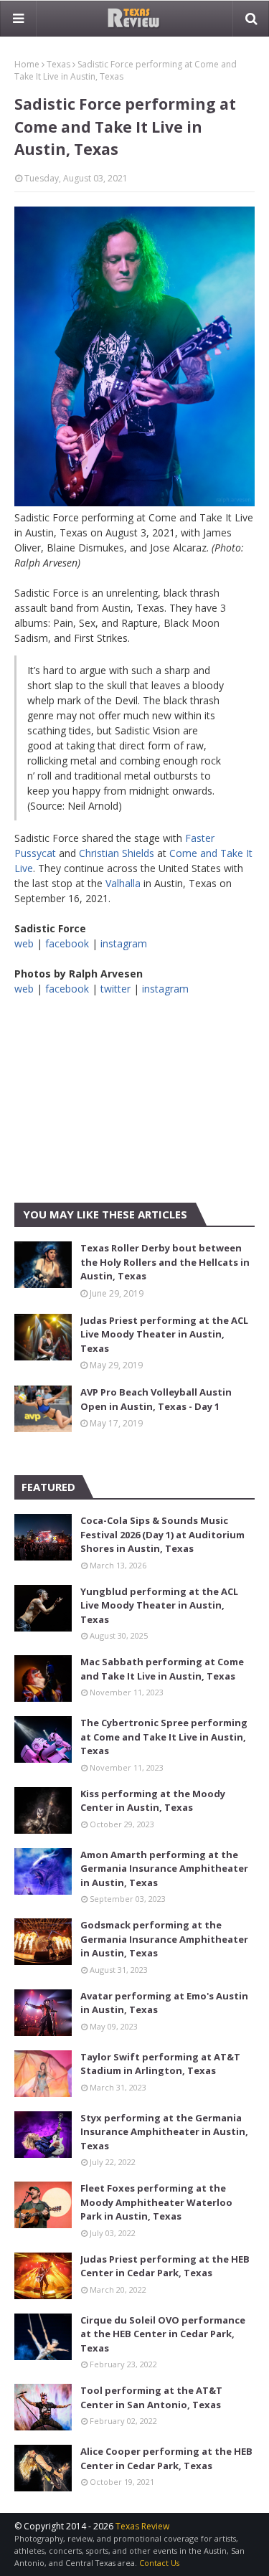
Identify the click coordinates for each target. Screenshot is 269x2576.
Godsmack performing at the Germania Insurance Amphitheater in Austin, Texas (164, 1939)
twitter (115, 989)
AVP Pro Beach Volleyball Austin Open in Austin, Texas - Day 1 (156, 1399)
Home (27, 64)
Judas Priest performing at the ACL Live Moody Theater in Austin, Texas (164, 1334)
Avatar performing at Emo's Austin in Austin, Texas (164, 2003)
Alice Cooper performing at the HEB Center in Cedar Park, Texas (166, 2458)
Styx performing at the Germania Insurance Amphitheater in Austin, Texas (164, 2132)
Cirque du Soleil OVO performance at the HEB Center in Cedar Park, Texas (163, 2334)
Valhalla (123, 883)
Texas (58, 64)
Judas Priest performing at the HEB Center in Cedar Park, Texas (165, 2266)
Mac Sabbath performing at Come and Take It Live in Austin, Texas (162, 1669)
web (24, 943)
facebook (67, 943)
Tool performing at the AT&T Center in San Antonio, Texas (151, 2397)
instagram (124, 943)
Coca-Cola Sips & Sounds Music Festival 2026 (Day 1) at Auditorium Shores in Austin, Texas (162, 1534)
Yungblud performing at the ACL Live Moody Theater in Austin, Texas (159, 1605)
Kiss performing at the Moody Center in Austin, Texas (153, 1801)
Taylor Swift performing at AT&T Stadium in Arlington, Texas (160, 2064)
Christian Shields (117, 853)
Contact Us (159, 2563)
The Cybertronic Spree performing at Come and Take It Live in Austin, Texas (164, 1737)
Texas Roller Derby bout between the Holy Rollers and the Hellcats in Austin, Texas (165, 1262)
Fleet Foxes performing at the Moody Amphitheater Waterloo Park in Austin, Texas (156, 2202)
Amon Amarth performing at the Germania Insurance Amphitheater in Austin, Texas (164, 1869)
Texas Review (142, 2526)
